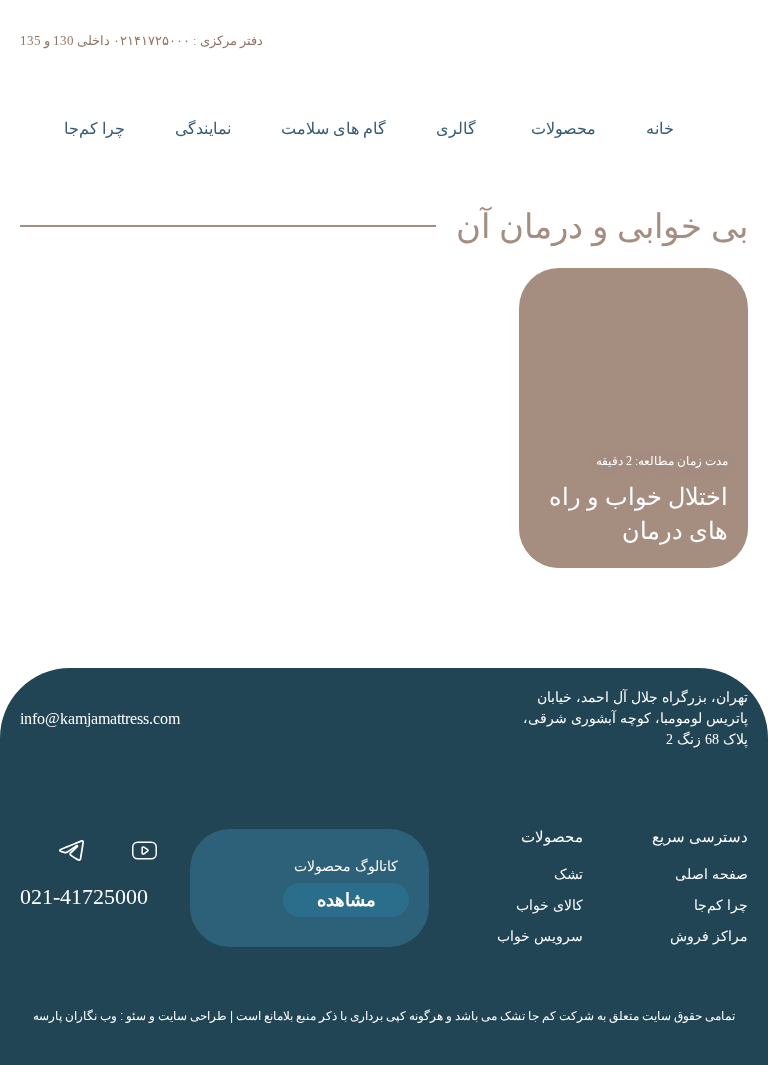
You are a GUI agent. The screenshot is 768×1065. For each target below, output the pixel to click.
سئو (136, 1016)
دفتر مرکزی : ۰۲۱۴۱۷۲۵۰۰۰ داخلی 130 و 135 (141, 40)
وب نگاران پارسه (75, 1016)
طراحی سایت (192, 1016)
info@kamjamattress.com (100, 718)
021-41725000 (84, 896)
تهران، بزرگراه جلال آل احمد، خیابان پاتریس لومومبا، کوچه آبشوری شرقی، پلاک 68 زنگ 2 (635, 718)
